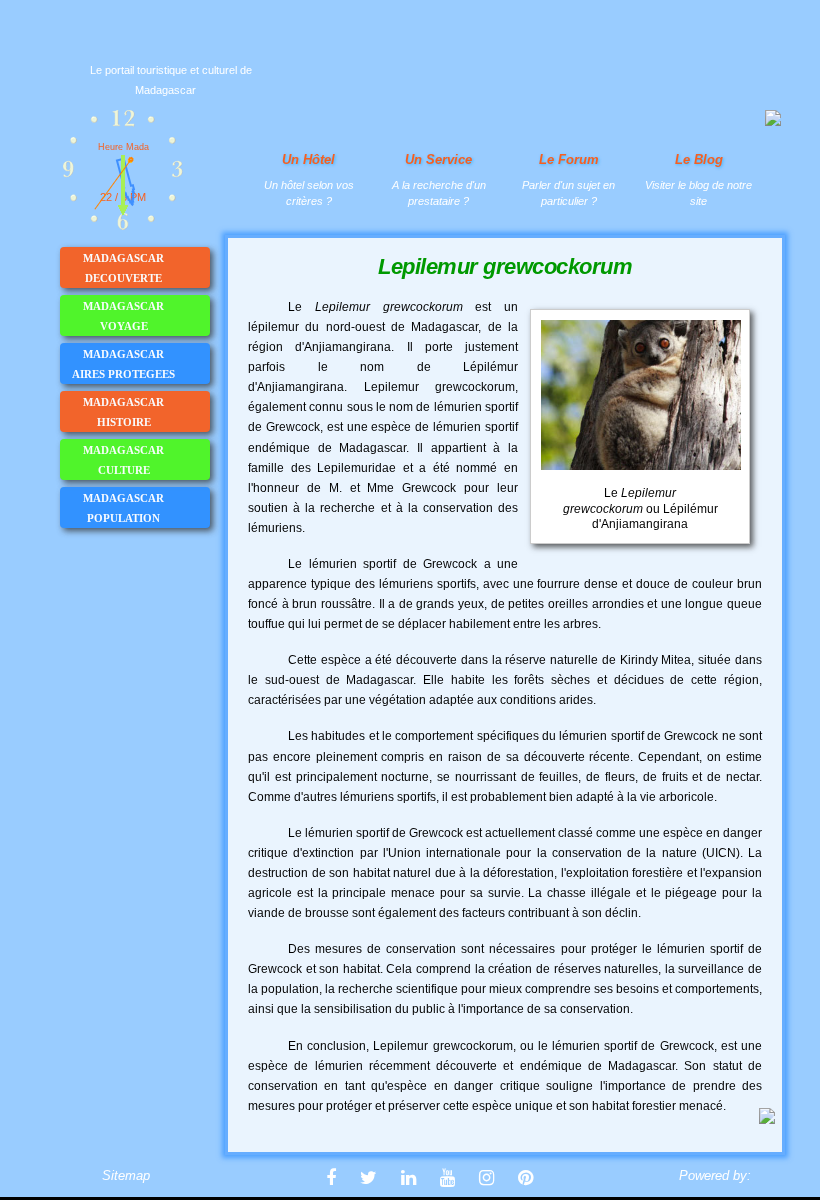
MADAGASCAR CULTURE (123, 460)
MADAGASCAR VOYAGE (123, 316)
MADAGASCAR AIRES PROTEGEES (123, 364)
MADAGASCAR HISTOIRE (123, 412)
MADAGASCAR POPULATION (123, 508)
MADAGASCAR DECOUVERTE (123, 268)
